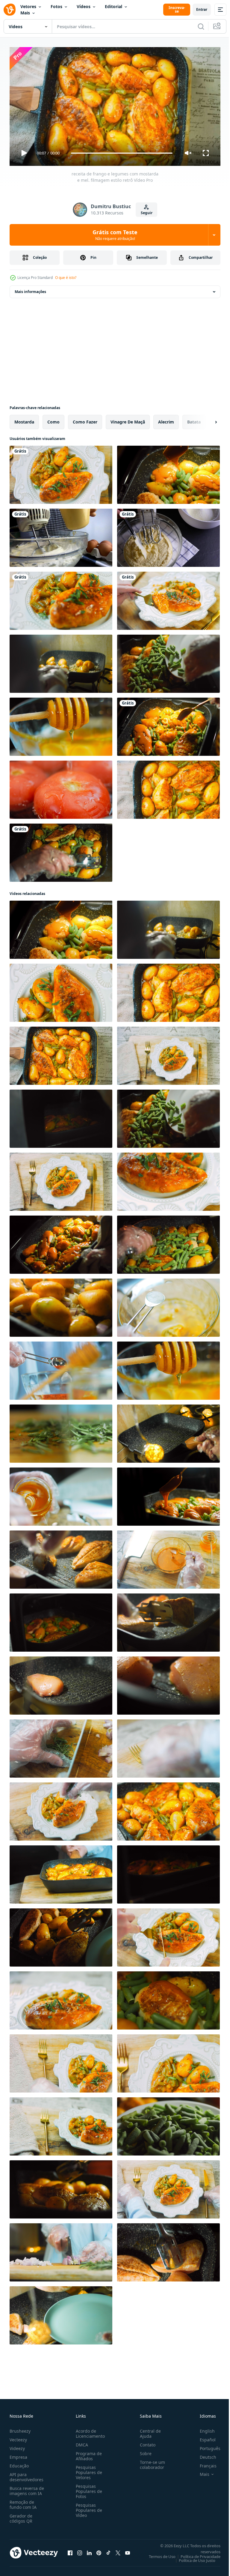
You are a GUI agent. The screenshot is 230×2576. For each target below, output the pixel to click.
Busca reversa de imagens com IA (27, 2488)
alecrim (166, 419)
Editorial (114, 6)
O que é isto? (66, 278)
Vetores (28, 6)
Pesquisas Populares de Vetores (88, 2470)
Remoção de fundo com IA (23, 2502)
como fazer (85, 419)
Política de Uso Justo (193, 2558)
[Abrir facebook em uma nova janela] (70, 2550)
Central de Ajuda (148, 2431)
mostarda (24, 419)
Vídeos (84, 6)
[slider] (122, 153)
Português (206, 2446)
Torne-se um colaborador (150, 2462)
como (53, 419)
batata (194, 419)
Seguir (147, 213)
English (203, 2428)
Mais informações (30, 289)
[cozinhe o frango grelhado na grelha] (168, 1431)
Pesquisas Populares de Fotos (88, 2489)
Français (204, 2463)
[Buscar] (201, 26)
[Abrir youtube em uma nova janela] (128, 2550)
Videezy (17, 2446)
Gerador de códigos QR (21, 2516)
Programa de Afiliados (88, 2453)
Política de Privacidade (196, 2554)
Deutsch (203, 2454)
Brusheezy (20, 2428)
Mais (25, 13)
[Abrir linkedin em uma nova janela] (89, 2550)
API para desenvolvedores (27, 2474)
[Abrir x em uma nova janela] (118, 2550)
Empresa (18, 2454)
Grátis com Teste (115, 235)
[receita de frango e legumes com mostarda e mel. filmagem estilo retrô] (61, 472)
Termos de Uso (158, 2554)
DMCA (81, 2442)
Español (203, 2437)
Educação (19, 2463)
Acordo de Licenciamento (89, 2431)
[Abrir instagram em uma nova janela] (80, 2550)
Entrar (202, 9)
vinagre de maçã (128, 419)
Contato (145, 2442)
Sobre (143, 2451)
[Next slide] (206, 420)
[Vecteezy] (10, 10)
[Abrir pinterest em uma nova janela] (99, 2550)
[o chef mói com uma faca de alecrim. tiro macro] (61, 1431)
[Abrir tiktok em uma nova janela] (108, 2550)
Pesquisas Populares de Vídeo (88, 2507)
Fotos (56, 6)
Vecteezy (18, 2437)
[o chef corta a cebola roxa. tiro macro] (61, 2250)
